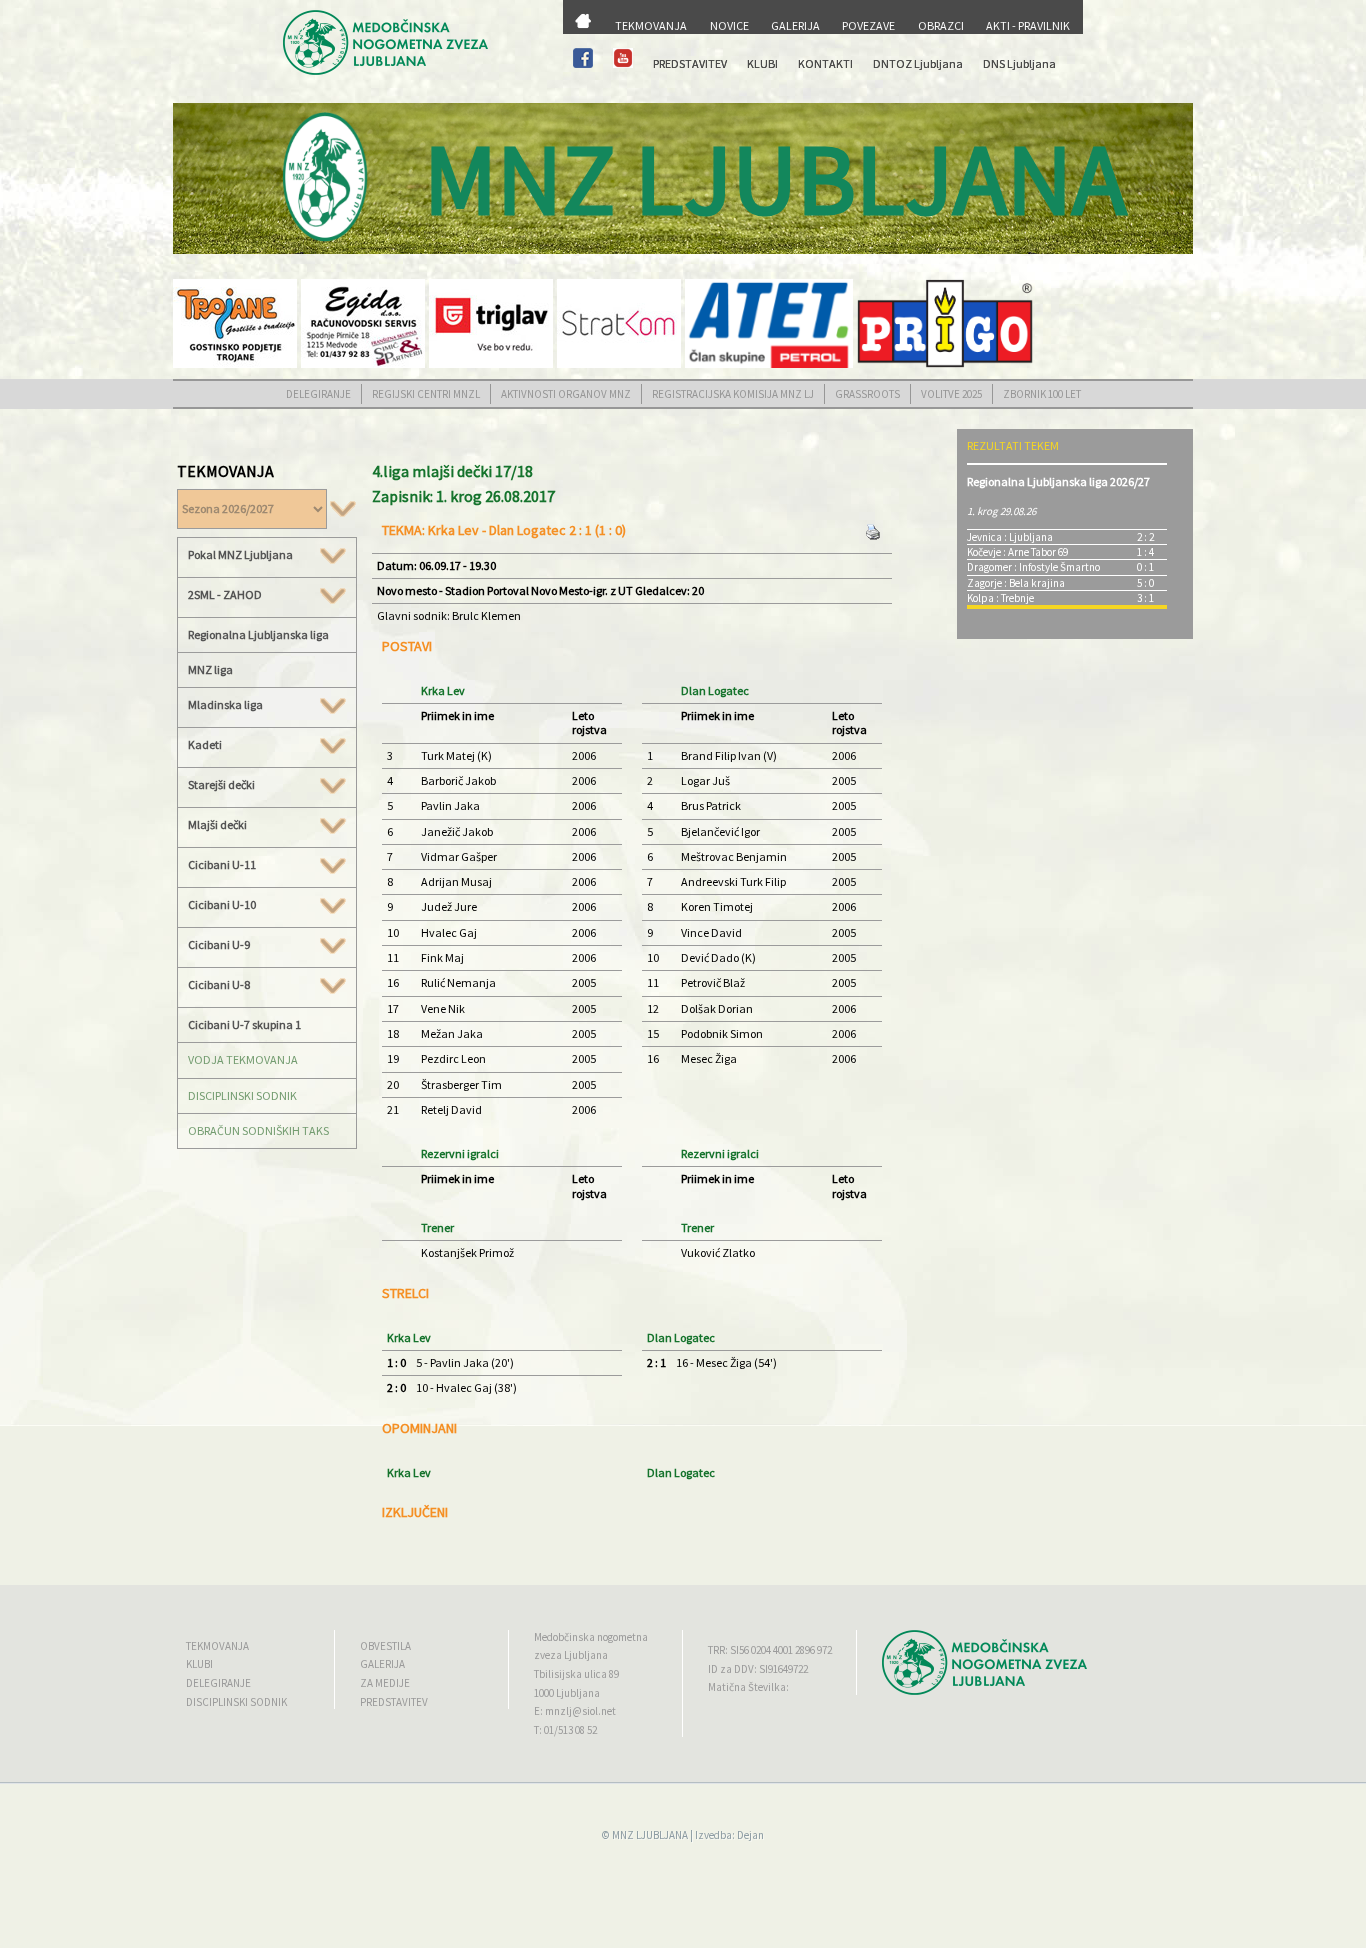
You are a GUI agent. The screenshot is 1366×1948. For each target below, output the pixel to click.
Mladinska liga (225, 705)
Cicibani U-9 (219, 945)
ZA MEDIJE (385, 1683)
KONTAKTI (825, 63)
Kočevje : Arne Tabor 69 (1017, 552)
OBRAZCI (941, 25)
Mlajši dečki (217, 825)
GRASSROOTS (867, 394)
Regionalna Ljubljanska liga (258, 634)
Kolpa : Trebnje (1000, 598)
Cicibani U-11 (222, 865)
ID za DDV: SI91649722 (758, 1669)
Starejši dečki (221, 785)
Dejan (750, 1835)
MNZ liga (210, 669)
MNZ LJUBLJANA (650, 1835)
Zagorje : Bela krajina (1016, 583)
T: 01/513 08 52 (565, 1730)
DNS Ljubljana (1019, 63)
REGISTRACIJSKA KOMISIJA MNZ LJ (733, 394)
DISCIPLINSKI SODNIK (242, 1095)
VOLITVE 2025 (951, 394)
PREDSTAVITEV (690, 63)
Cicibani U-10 (222, 905)
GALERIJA (795, 25)
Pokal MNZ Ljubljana (240, 555)
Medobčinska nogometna (591, 1637)
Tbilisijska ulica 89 (576, 1674)
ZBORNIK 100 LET (1042, 394)
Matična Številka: (748, 1687)
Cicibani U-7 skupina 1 (244, 1024)
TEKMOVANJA (651, 25)
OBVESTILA (385, 1646)
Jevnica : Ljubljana (1010, 537)
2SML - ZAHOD (225, 595)
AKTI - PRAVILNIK (1028, 25)
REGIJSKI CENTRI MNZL (426, 394)
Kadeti (205, 745)
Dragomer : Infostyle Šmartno (1033, 567)
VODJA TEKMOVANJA (243, 1059)
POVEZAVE (868, 25)
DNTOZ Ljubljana (918, 63)
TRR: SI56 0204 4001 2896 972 (770, 1650)
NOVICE (729, 25)
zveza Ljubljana (571, 1655)
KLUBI (762, 63)
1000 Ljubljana (567, 1693)
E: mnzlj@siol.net (575, 1711)
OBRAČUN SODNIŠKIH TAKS (258, 1130)
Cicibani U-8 (219, 985)
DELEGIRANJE (318, 394)
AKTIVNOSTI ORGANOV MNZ (566, 394)
